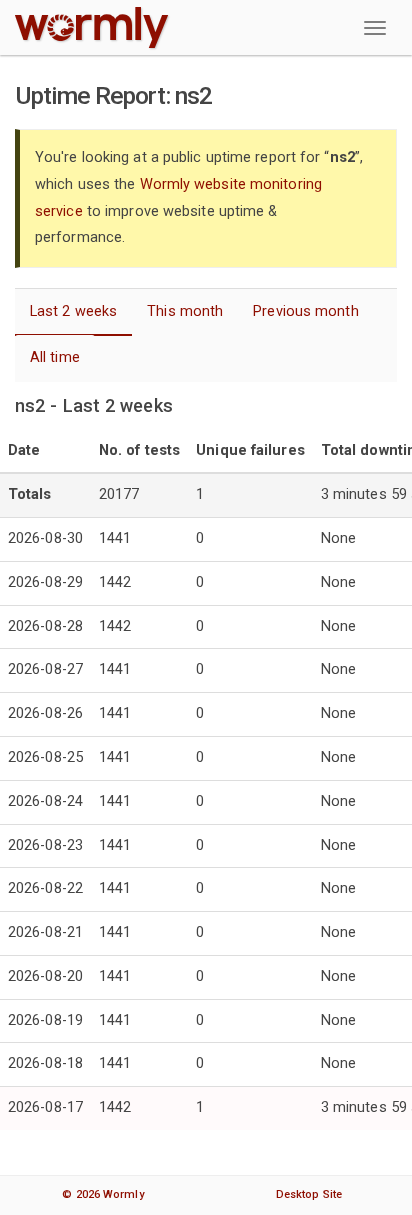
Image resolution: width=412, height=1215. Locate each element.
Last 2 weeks (73, 311)
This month (185, 311)
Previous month (305, 311)
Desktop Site (309, 1194)
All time (55, 357)
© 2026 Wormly (102, 1194)
